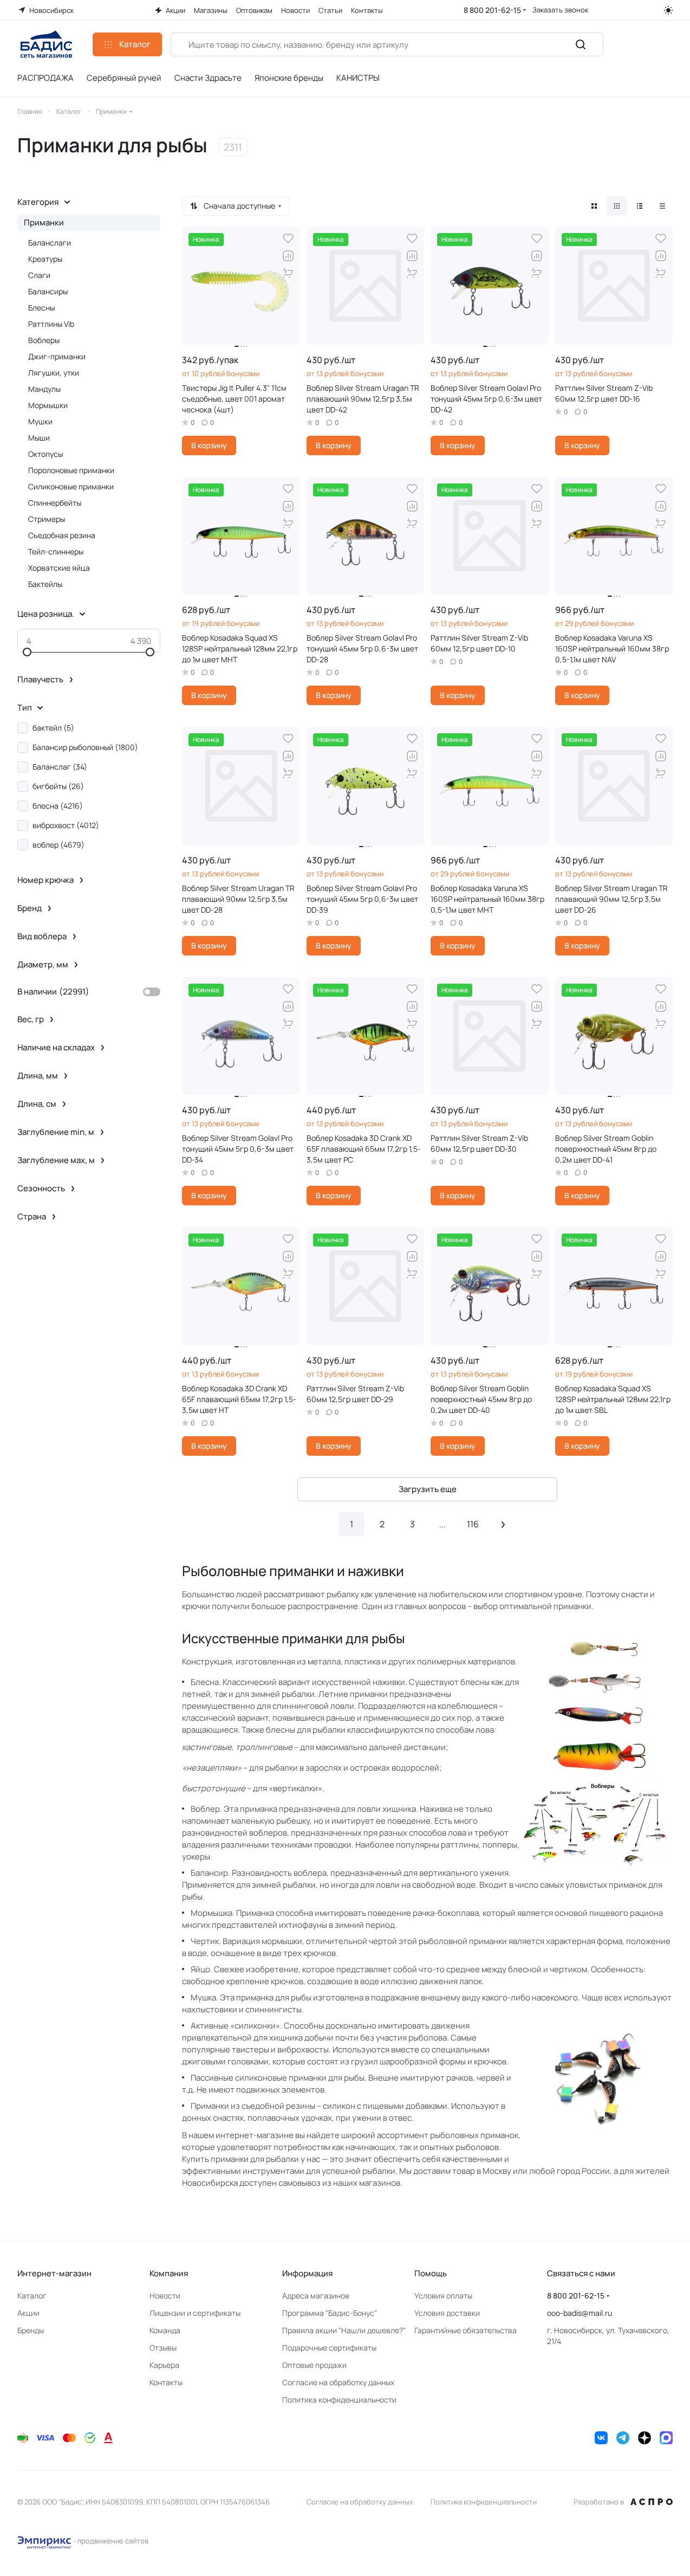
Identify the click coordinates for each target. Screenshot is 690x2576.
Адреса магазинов (316, 2296)
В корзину (209, 445)
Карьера (164, 2365)
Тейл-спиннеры (56, 551)
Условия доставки (447, 2313)
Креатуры (45, 259)
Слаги (39, 275)
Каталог (32, 2296)
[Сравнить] (288, 256)
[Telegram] (623, 2438)
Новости (165, 2296)
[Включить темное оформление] (668, 10)
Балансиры (48, 291)
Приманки (44, 222)
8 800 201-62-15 (492, 10)
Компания (169, 2273)
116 (473, 1524)
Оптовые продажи (314, 2365)
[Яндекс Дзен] (645, 2438)
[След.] (503, 1524)
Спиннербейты (55, 503)
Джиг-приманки (57, 356)
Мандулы (44, 389)
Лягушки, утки (54, 373)
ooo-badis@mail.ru (580, 2313)
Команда (165, 2330)
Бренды (31, 2330)
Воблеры (44, 340)
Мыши (39, 438)
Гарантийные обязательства (466, 2330)
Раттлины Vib (51, 324)
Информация (307, 2273)
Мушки (40, 421)
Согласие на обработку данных (338, 2382)
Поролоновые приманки (71, 470)
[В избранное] (288, 238)
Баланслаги (50, 243)
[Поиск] (581, 44)
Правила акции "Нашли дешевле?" (344, 2330)
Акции (28, 2313)
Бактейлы (45, 584)
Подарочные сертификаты (329, 2348)
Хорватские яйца (59, 568)
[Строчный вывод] (640, 206)
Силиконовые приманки (71, 486)
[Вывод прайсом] (662, 206)
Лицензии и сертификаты (195, 2313)
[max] (666, 2438)
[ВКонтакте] (601, 2438)
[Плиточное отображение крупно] (594, 206)
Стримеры (47, 519)
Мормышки (48, 405)
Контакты (166, 2382)
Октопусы (45, 454)
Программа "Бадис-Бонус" (330, 2313)
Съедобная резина (62, 535)
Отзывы (163, 2348)
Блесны (41, 308)
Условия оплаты (443, 2296)
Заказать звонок (560, 10)
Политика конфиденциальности (339, 2400)
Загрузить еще (428, 1489)
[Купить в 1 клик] (288, 273)
